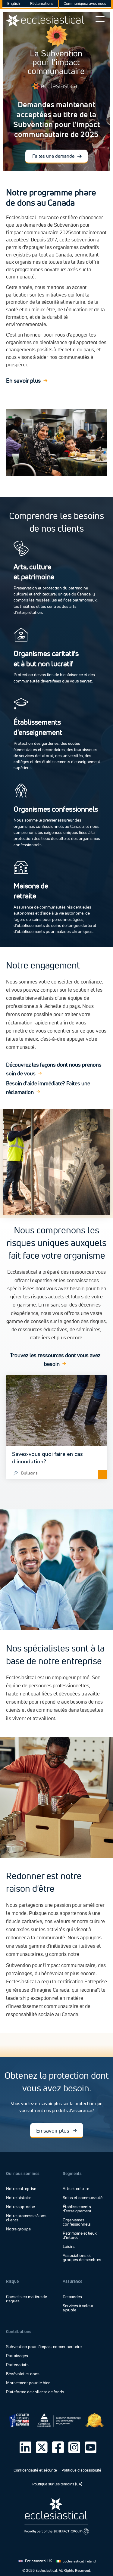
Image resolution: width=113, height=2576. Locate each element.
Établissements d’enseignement (77, 2209)
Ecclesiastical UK (38, 2561)
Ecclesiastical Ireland (79, 2561)
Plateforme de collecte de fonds (35, 2392)
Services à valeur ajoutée (78, 2308)
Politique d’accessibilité (81, 2470)
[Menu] (100, 19)
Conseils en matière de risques (27, 2299)
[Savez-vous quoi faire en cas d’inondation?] (56, 1427)
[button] (56, 156)
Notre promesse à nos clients (26, 2218)
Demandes (72, 2297)
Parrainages (17, 2356)
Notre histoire (19, 2198)
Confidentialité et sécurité (35, 2470)
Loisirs (69, 2247)
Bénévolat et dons (23, 2374)
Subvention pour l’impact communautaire (44, 2347)
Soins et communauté (83, 2198)
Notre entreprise (21, 2189)
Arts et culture (76, 2189)
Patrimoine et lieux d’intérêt (80, 2236)
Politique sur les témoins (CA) (57, 2484)
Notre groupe (18, 2229)
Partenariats (17, 2365)
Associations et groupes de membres (82, 2258)
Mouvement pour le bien (28, 2383)
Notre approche (20, 2207)
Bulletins (29, 1473)
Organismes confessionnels (77, 2222)
